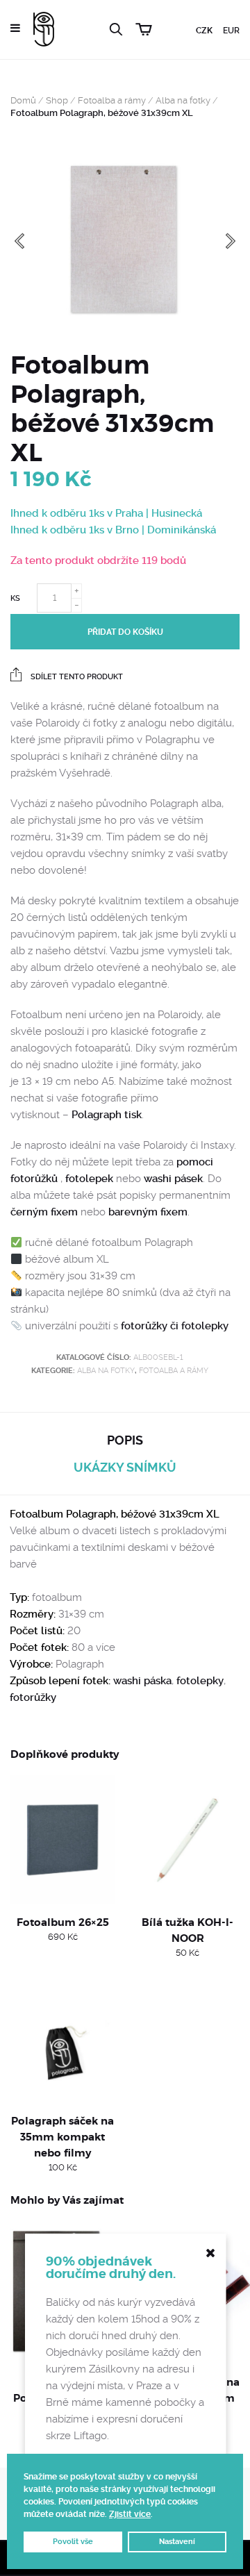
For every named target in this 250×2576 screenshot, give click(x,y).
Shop (57, 100)
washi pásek (173, 1179)
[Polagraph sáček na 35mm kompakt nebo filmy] (62, 2038)
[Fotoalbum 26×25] (62, 1840)
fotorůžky (33, 1697)
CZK (204, 31)
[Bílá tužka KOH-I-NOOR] (187, 1840)
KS (15, 598)
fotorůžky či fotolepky (175, 1326)
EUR (231, 31)
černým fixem (44, 1212)
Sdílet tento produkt (76, 677)
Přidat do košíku (125, 632)
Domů (23, 100)
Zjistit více (130, 2514)
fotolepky (200, 1681)
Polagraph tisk (107, 1115)
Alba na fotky (183, 100)
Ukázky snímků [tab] (125, 1467)
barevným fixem (148, 1212)
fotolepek (91, 1179)
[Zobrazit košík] (144, 27)
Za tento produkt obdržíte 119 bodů (98, 560)
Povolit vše (73, 2542)
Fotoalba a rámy (112, 100)
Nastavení (177, 2542)
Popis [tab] (125, 1440)
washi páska (142, 1681)
